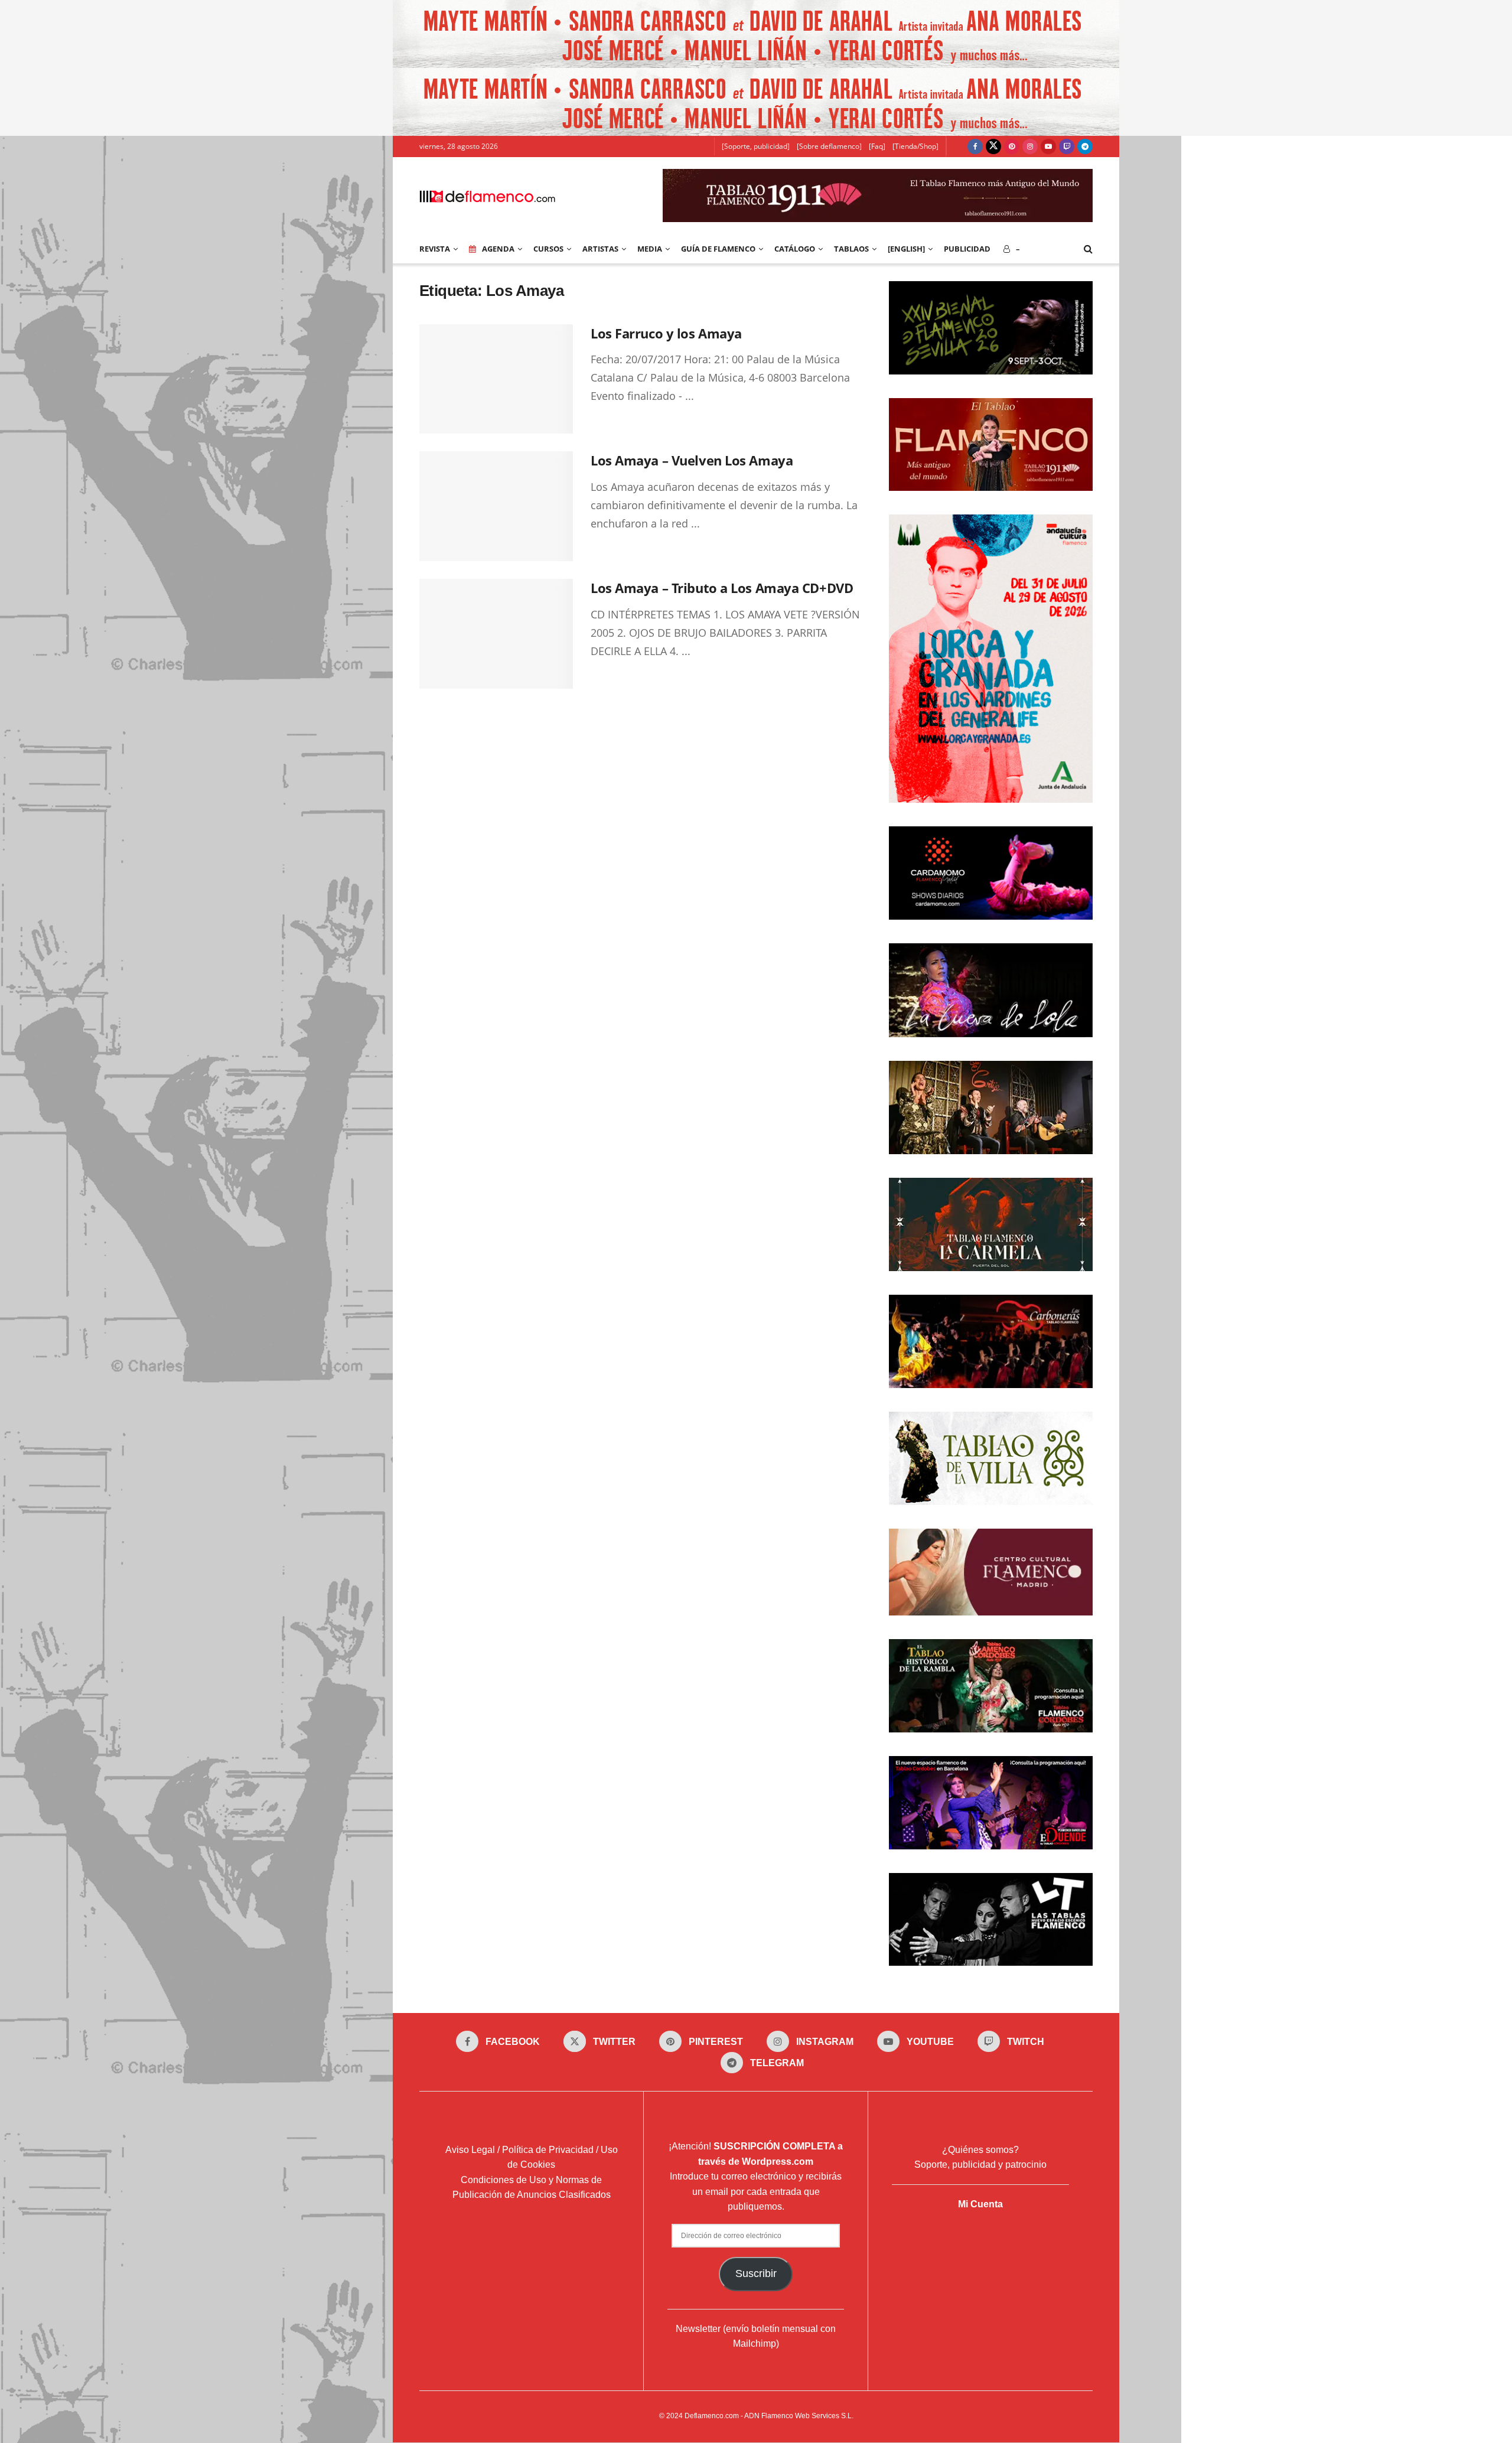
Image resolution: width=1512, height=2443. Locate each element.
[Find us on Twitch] (1067, 146)
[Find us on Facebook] (975, 146)
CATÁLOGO (795, 249)
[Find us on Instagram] (1030, 146)
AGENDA (498, 249)
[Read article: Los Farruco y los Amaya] (496, 379)
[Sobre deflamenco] (829, 146)
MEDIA (650, 249)
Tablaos (851, 249)
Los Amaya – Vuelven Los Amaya (692, 460)
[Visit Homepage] (487, 196)
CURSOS (548, 249)
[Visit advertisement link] (756, 34)
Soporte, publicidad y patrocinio (980, 2165)
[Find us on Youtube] (1048, 146)
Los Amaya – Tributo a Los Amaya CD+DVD (722, 588)
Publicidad (967, 249)
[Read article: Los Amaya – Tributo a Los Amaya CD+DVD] (496, 634)
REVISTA (435, 249)
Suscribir (756, 2273)
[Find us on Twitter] (993, 146)
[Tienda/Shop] (915, 146)
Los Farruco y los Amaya (666, 333)
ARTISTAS (600, 249)
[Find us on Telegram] (1085, 146)
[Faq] (877, 146)
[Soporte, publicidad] (756, 146)
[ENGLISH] (906, 249)
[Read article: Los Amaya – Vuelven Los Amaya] (496, 506)
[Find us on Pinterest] (1012, 146)
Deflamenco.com (712, 2416)
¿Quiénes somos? (980, 2150)
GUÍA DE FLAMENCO (718, 249)
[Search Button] (1088, 249)
